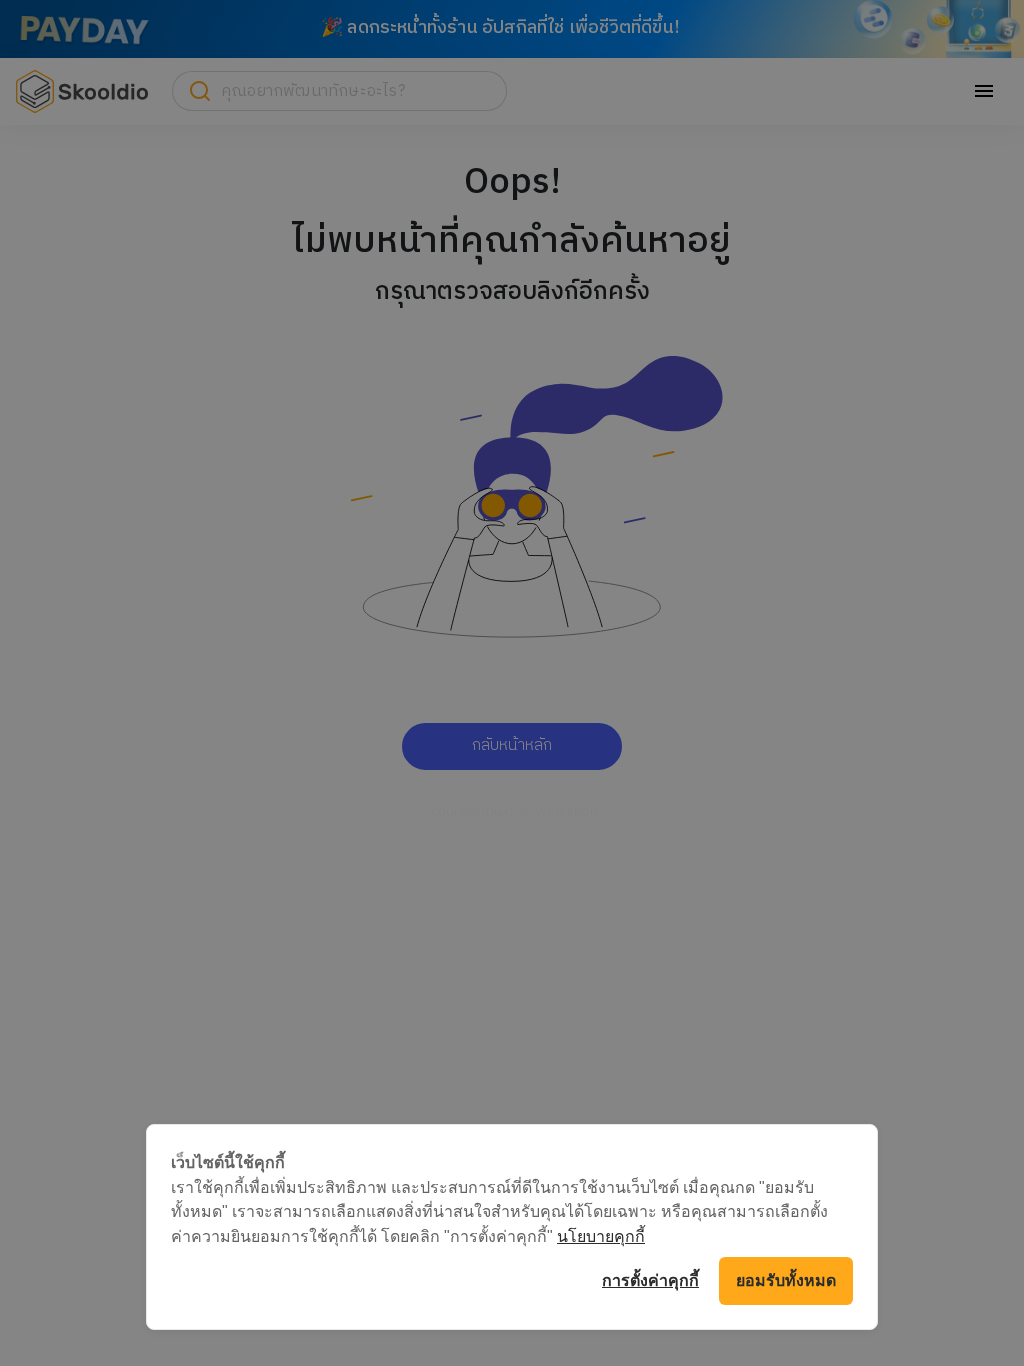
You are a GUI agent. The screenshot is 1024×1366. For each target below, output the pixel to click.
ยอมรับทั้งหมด (786, 1280)
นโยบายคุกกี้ (601, 1236)
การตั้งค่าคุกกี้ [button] (650, 1280)
